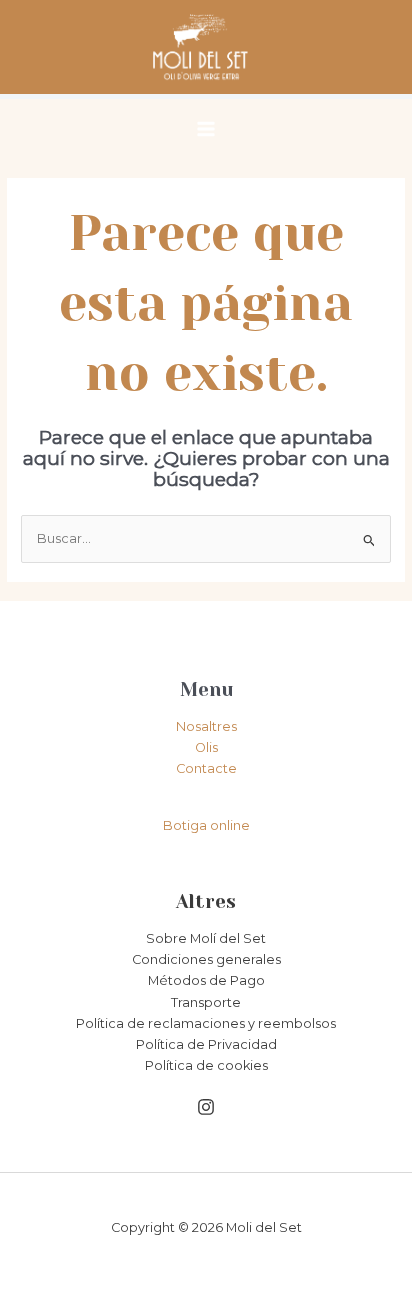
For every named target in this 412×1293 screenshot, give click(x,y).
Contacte (206, 768)
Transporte (206, 1002)
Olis (206, 747)
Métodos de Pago (206, 980)
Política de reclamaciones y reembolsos (206, 1023)
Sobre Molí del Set (206, 938)
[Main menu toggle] (206, 129)
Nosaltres (206, 726)
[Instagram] (206, 1107)
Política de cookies (206, 1065)
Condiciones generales (206, 959)
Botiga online (206, 825)
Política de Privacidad (206, 1044)
